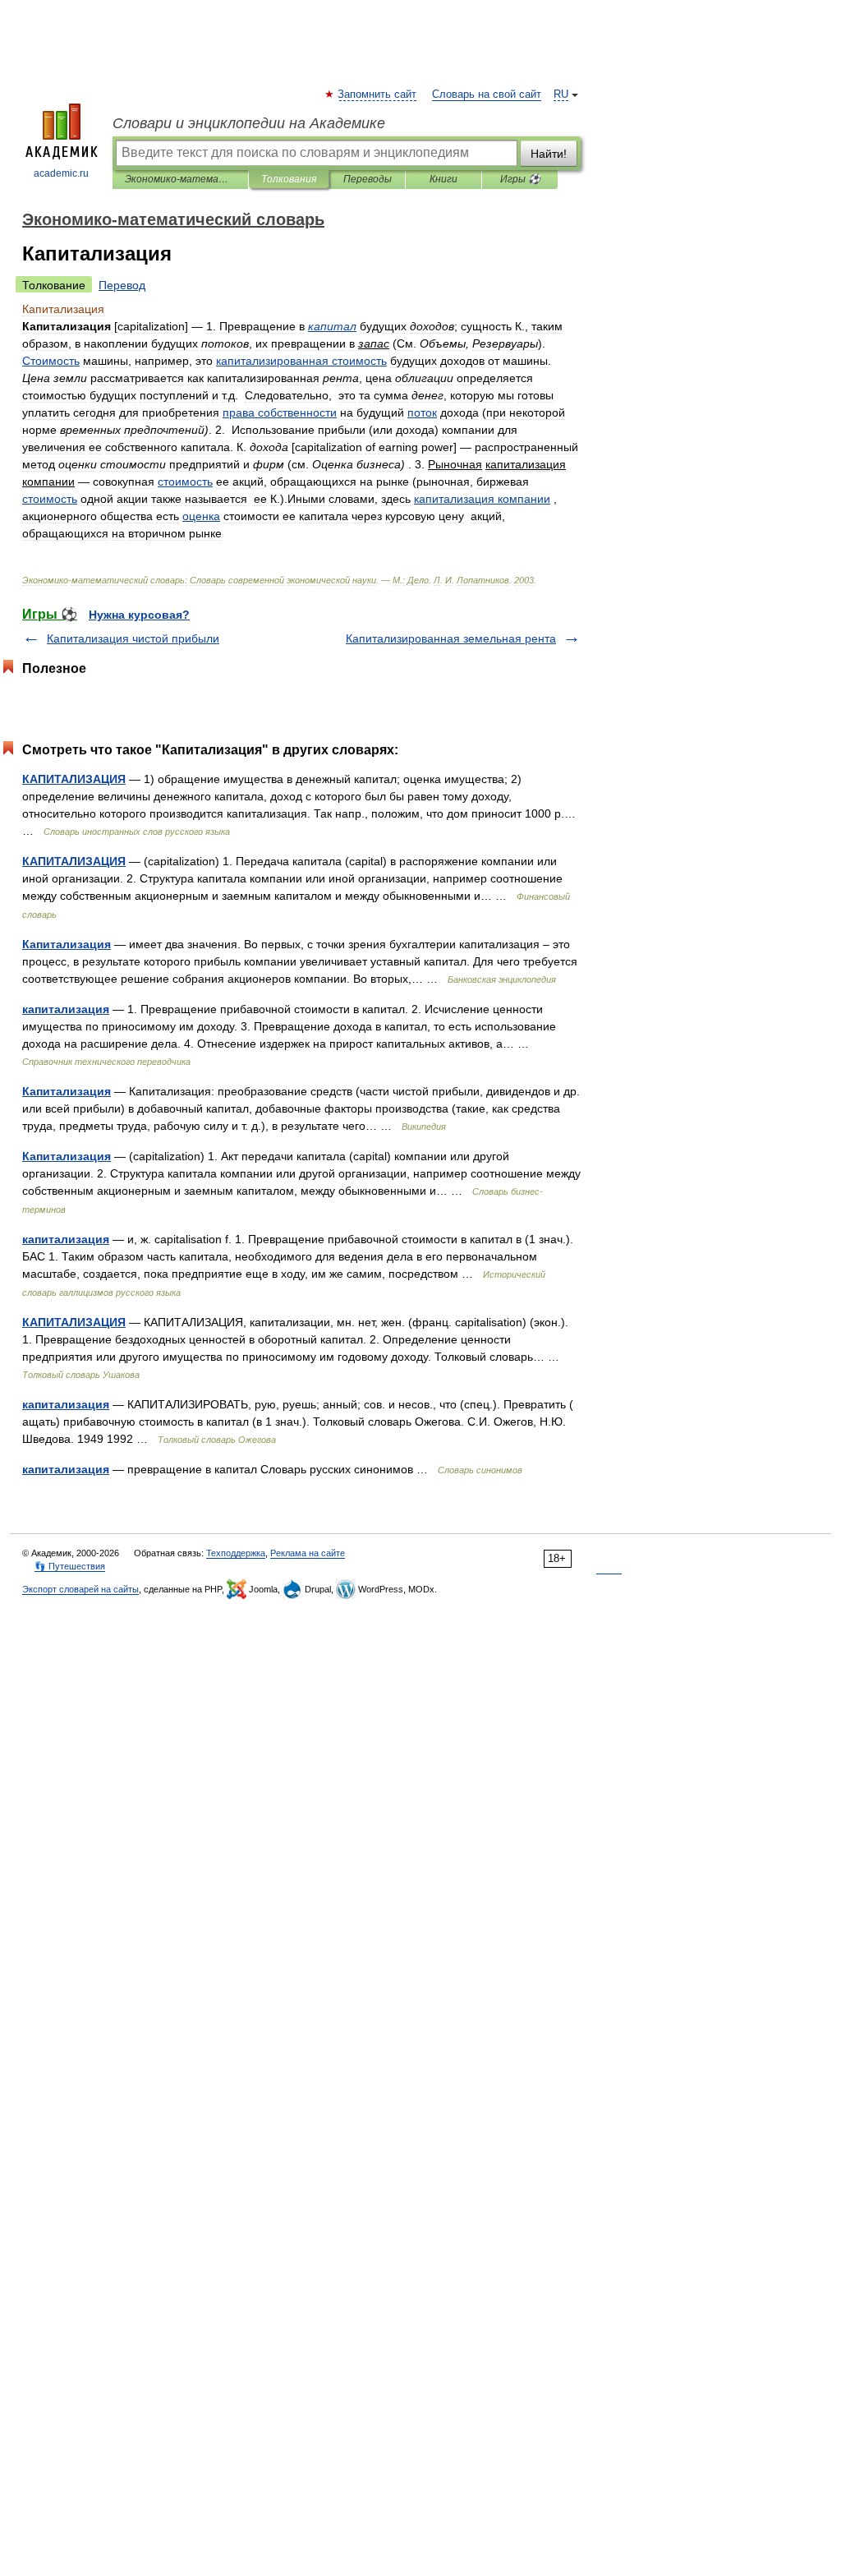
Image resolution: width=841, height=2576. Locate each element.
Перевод (122, 285)
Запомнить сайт (378, 94)
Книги (443, 179)
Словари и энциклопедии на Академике (249, 123)
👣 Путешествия (70, 1566)
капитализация (66, 1009)
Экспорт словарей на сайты (80, 1589)
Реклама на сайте (308, 1553)
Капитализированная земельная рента (451, 638)
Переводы (368, 179)
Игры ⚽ (520, 179)
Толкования (289, 179)
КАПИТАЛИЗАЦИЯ (74, 779)
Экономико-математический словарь (180, 179)
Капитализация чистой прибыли (133, 638)
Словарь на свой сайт (487, 94)
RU (561, 94)
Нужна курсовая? (139, 615)
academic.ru (61, 173)
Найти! (549, 154)
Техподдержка (236, 1553)
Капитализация (67, 944)
